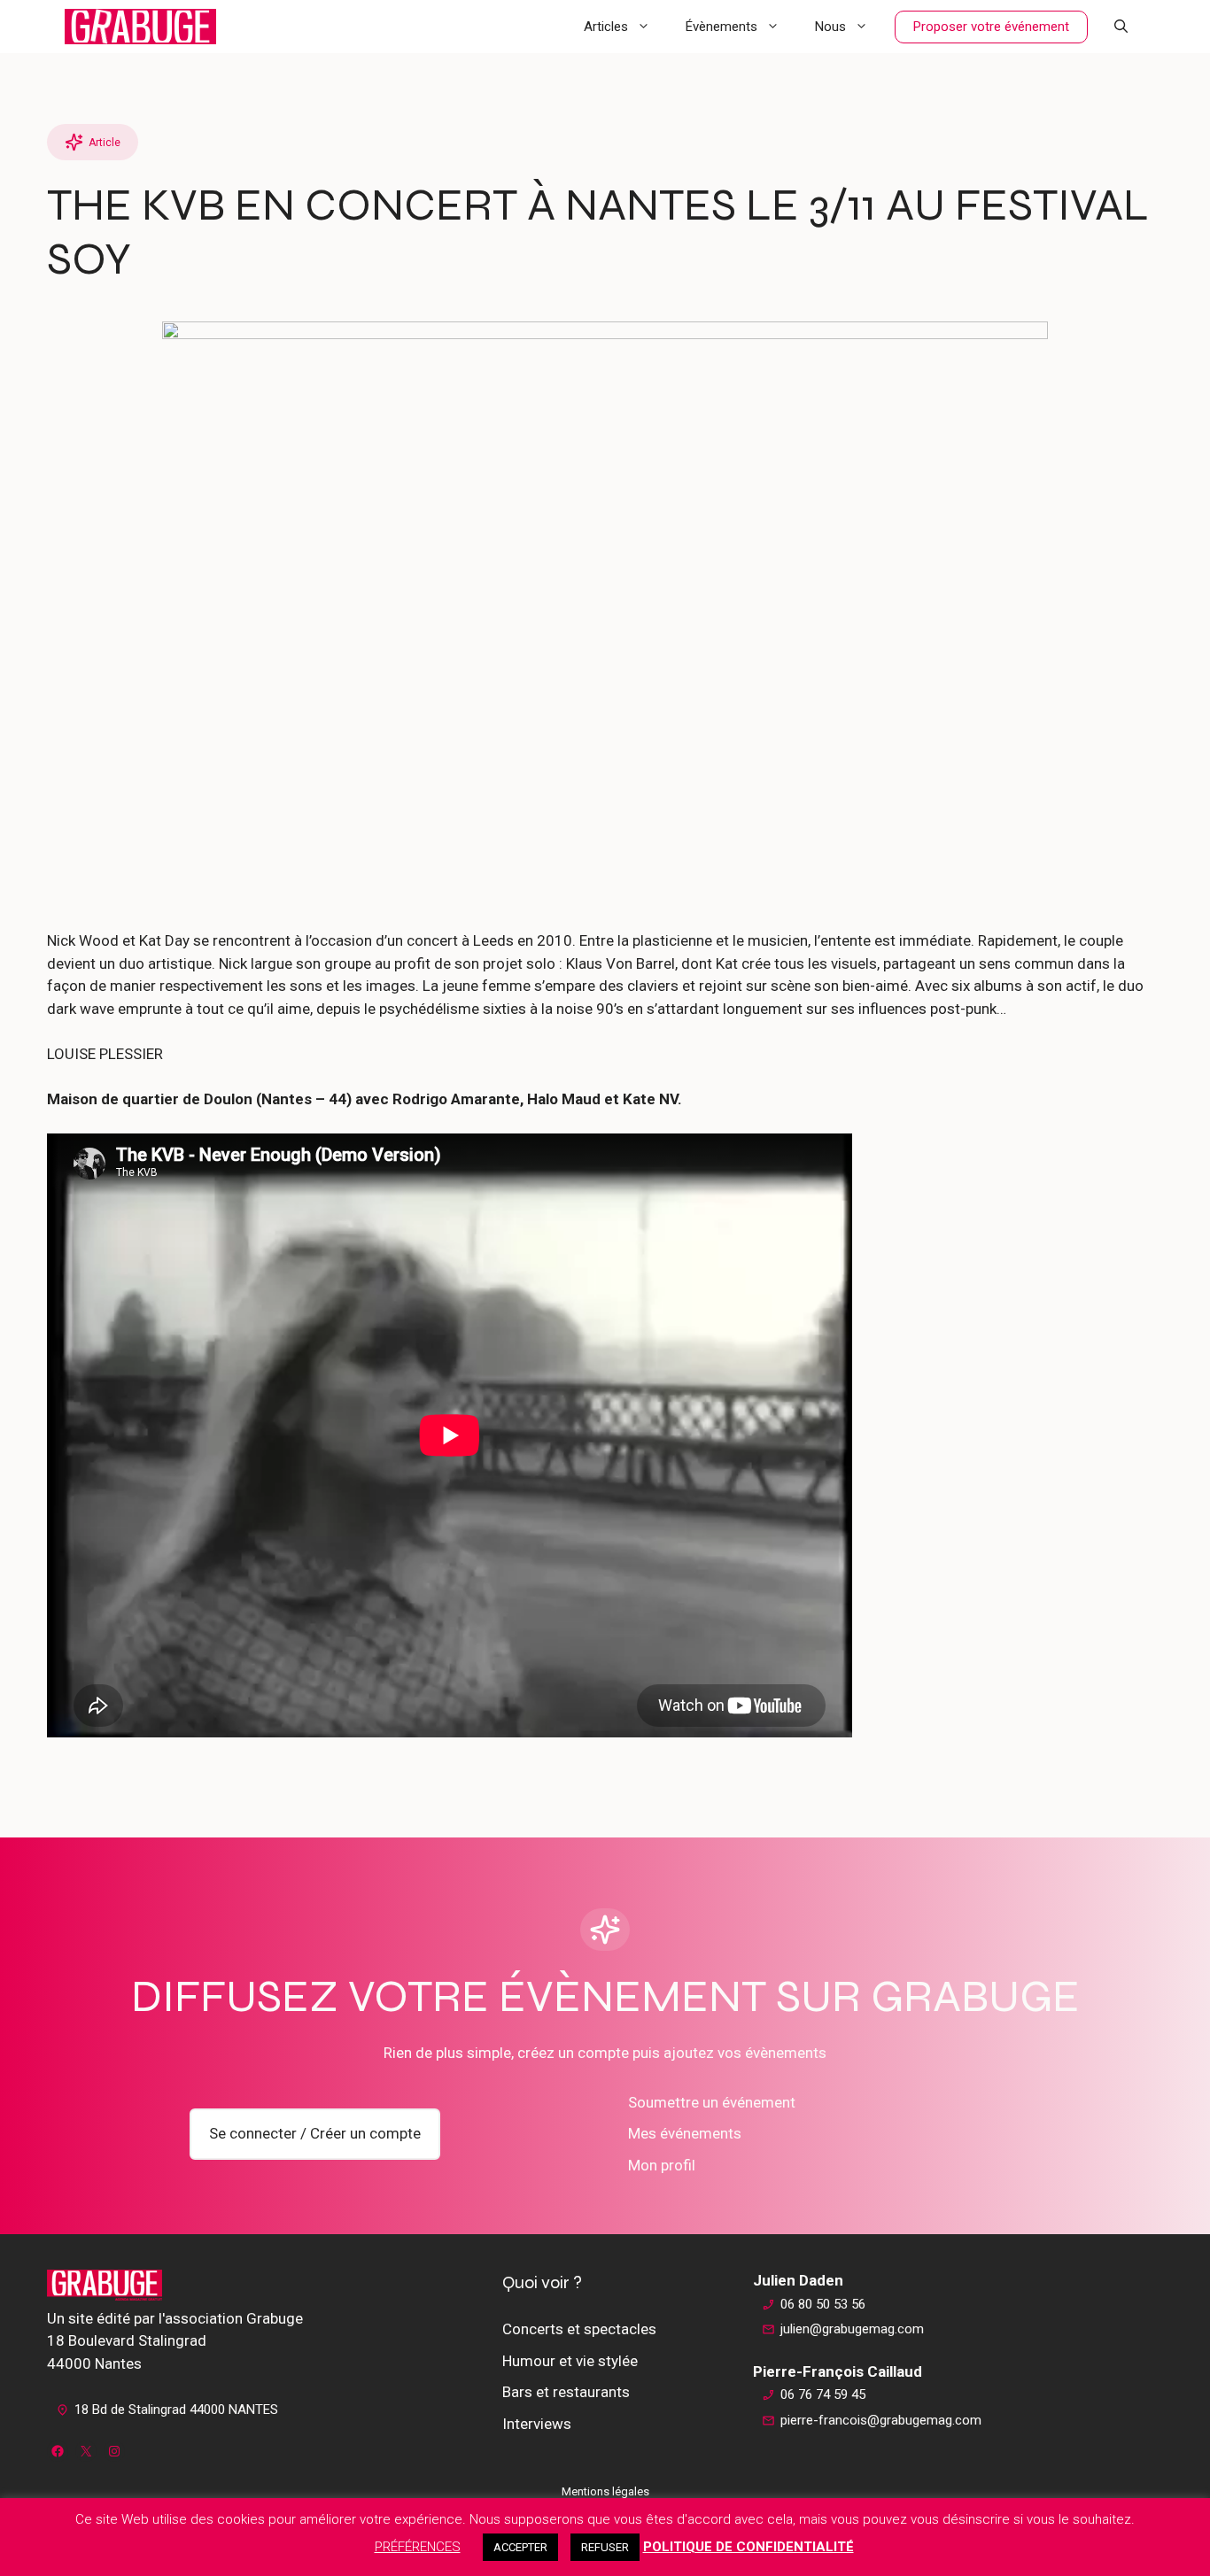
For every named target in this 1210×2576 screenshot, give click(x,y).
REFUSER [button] (605, 2547)
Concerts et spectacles (579, 2329)
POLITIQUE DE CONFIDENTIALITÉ (748, 2547)
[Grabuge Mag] (140, 27)
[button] (1121, 27)
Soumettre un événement (712, 2102)
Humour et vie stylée (570, 2361)
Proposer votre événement (991, 27)
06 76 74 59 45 (823, 2394)
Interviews (537, 2424)
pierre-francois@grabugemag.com (881, 2420)
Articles (606, 27)
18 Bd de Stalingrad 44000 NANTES (176, 2410)
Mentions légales (605, 2491)
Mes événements (685, 2133)
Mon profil (662, 2165)
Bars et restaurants (566, 2392)
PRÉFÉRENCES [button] (418, 2547)
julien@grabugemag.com (852, 2329)
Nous (830, 27)
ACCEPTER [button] (520, 2547)
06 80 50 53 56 (823, 2304)
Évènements (721, 27)
